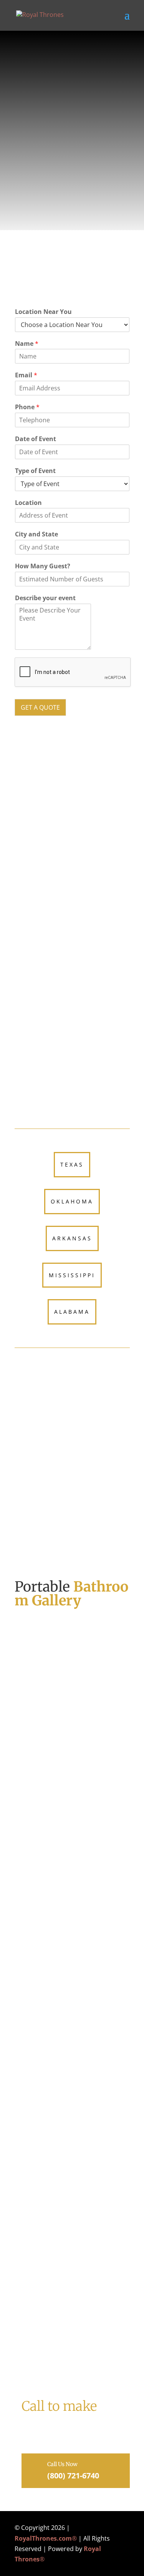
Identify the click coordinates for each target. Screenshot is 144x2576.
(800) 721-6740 (93, 863)
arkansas (72, 1238)
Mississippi (72, 1275)
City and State (36, 534)
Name (27, 344)
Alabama (72, 1312)
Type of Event (35, 471)
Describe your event (45, 598)
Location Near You (43, 312)
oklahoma (72, 1201)
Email (26, 375)
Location (28, 503)
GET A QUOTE (40, 707)
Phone (27, 407)
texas (72, 1164)
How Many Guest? (43, 566)
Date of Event (36, 439)
